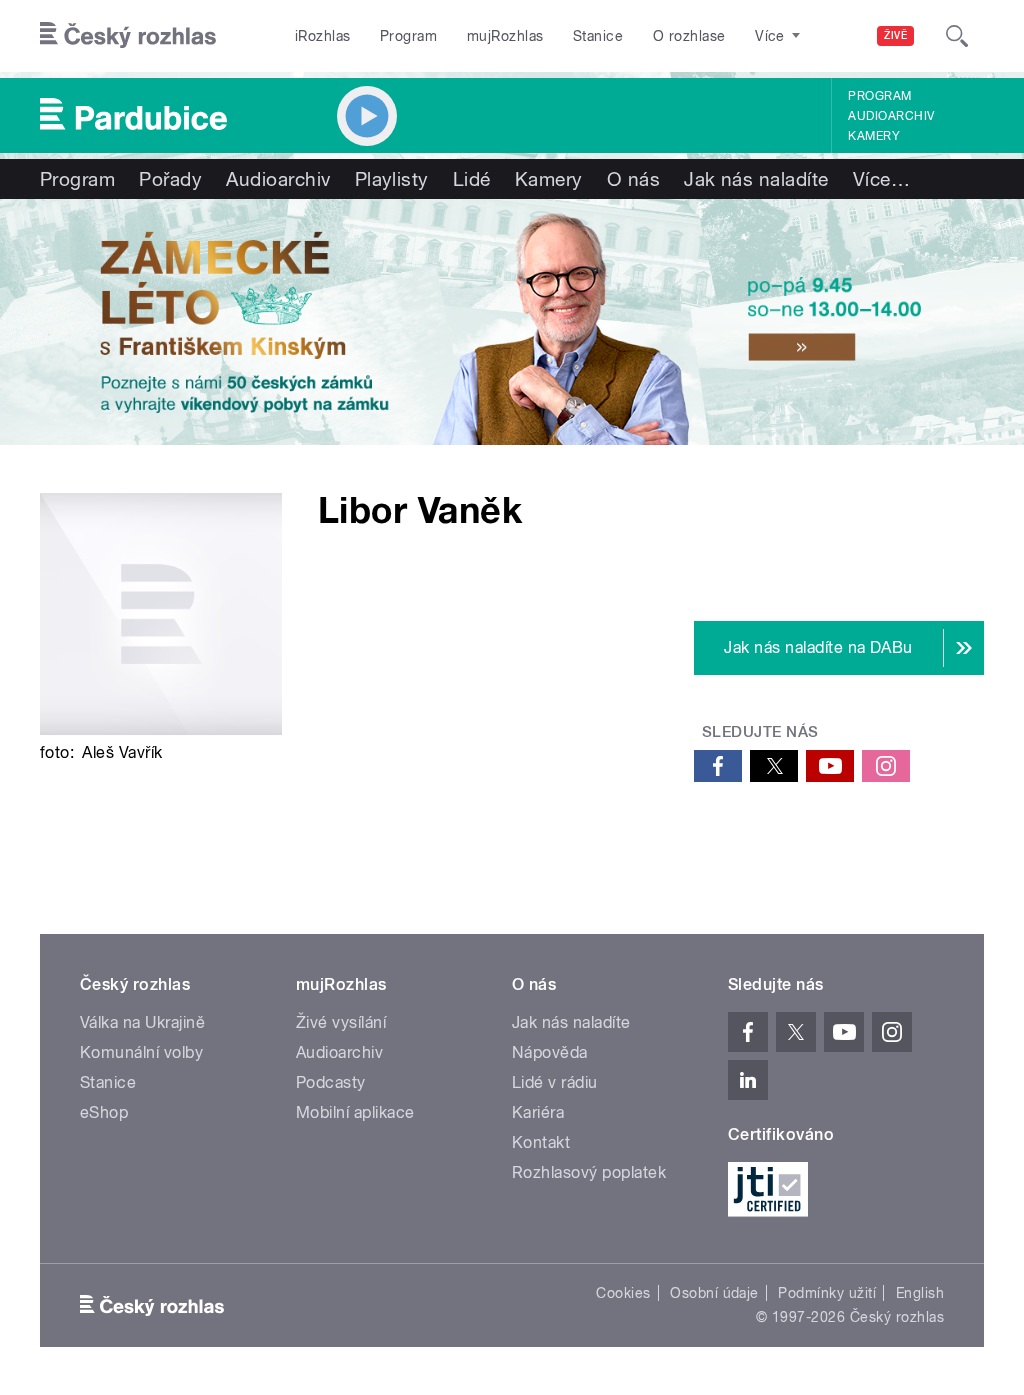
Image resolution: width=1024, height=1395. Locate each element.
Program (408, 36)
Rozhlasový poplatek (589, 1172)
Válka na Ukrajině (142, 1022)
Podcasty (331, 1082)
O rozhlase (689, 36)
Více (881, 179)
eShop (104, 1112)
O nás (633, 179)
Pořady (170, 179)
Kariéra (538, 1112)
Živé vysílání (341, 1022)
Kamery (874, 136)
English (920, 1293)
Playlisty (392, 179)
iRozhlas (323, 36)
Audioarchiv (891, 116)
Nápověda (550, 1052)
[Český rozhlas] (128, 36)
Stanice (598, 36)
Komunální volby (141, 1052)
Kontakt (541, 1142)
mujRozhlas (505, 36)
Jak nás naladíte (756, 179)
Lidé (472, 179)
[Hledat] (957, 36)
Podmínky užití (827, 1293)
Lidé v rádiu (555, 1082)
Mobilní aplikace (355, 1112)
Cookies (623, 1293)
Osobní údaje (714, 1293)
